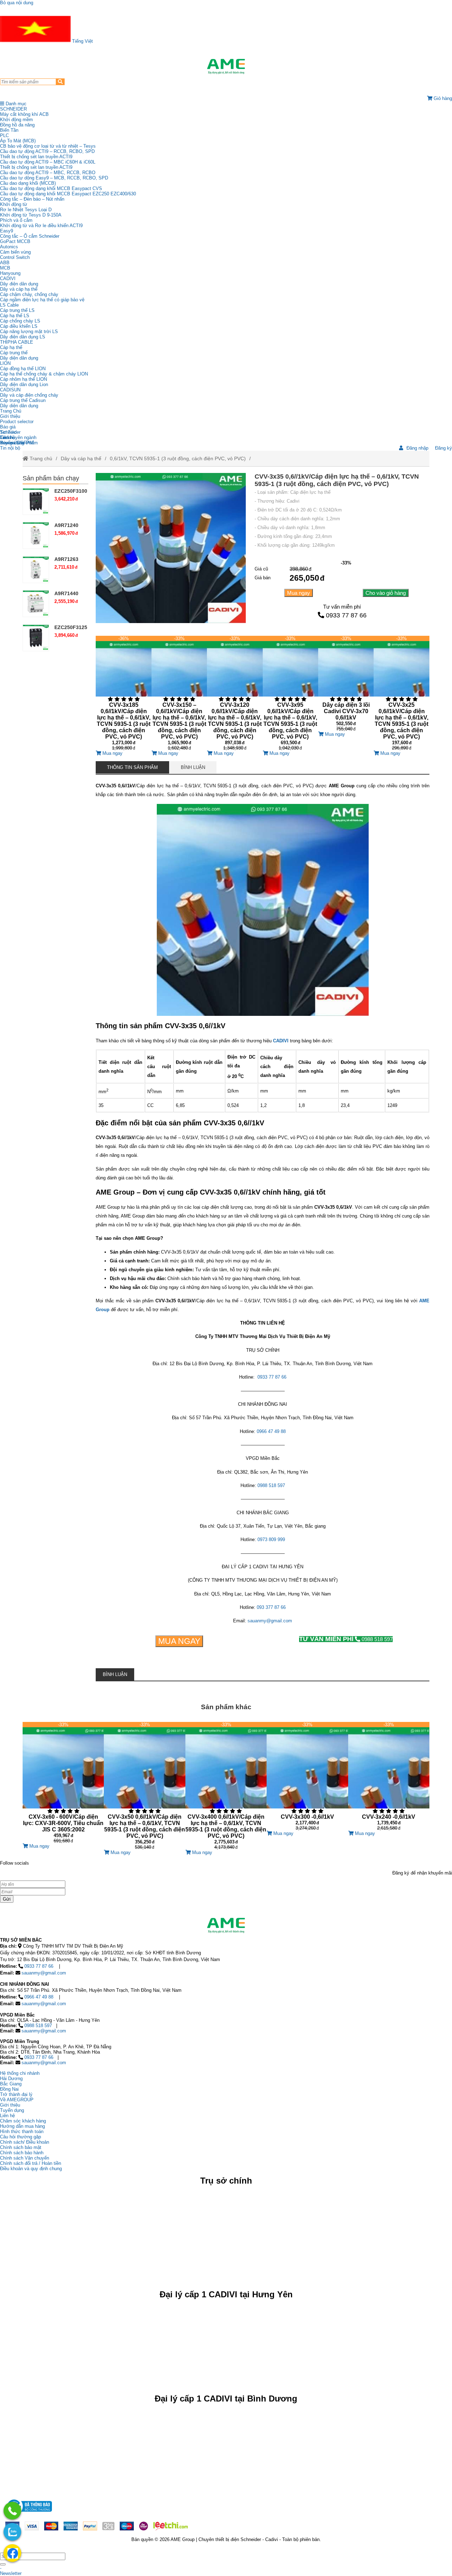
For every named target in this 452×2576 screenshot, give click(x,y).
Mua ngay (299, 593)
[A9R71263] (36, 570)
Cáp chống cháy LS (20, 321)
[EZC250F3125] (36, 638)
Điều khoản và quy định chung (31, 2169)
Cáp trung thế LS (17, 310)
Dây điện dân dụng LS (23, 337)
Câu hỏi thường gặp (20, 2137)
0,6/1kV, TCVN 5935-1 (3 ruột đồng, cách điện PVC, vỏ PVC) (178, 458)
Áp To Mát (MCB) (18, 141)
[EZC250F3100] (36, 501)
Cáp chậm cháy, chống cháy (29, 294)
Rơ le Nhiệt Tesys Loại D (26, 210)
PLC (4, 135)
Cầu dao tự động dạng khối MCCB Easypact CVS (51, 188)
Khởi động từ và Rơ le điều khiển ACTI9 (41, 226)
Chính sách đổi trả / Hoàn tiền (31, 2163)
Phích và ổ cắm (16, 220)
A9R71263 (66, 559)
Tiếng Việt (82, 41)
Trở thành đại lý (16, 2094)
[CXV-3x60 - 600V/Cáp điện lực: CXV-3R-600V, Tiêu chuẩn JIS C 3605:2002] (63, 1783)
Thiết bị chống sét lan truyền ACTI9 (36, 157)
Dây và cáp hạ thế (19, 289)
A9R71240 (66, 525)
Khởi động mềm (16, 120)
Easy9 (7, 231)
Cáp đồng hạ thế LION (23, 369)
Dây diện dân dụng (19, 358)
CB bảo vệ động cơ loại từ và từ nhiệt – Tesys (48, 146)
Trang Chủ (11, 411)
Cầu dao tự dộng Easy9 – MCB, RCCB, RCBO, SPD (54, 178)
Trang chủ (40, 458)
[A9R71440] (36, 604)
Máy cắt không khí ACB (24, 114)
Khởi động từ (14, 204)
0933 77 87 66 (346, 615)
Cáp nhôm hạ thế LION (23, 379)
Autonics (9, 247)
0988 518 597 (346, 1639)
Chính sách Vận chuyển (25, 2158)
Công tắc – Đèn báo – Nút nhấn (32, 199)
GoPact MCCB (15, 241)
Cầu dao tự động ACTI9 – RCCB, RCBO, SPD (47, 151)
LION (5, 363)
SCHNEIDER (13, 109)
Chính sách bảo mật (21, 2147)
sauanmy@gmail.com (44, 1973)
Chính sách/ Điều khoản (25, 2142)
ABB (5, 263)
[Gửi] (3, 2564)
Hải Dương (11, 2078)
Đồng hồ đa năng (17, 125)
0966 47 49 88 (39, 1997)
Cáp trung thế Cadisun (23, 400)
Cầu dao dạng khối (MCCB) (28, 183)
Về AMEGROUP (17, 2100)
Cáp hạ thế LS (15, 316)
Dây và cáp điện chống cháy (29, 395)
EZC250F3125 (71, 627)
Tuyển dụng (12, 443)
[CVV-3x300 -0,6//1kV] (307, 1776)
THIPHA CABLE (17, 342)
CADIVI (8, 279)
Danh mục (15, 104)
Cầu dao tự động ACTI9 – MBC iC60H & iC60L (48, 162)
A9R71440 (66, 593)
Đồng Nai (9, 2089)
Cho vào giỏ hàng (386, 593)
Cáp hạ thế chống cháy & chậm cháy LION (44, 374)
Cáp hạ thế (11, 347)
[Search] (60, 82)
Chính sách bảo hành (22, 2153)
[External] (29, 2514)
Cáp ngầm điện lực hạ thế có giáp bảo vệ (42, 300)
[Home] (226, 66)
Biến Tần (9, 130)
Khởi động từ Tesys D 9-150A (31, 215)
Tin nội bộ (10, 448)
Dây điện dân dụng (19, 284)
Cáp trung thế (14, 353)
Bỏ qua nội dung (17, 3)
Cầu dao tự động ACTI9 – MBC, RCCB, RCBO (48, 173)
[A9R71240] (36, 536)
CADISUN (10, 390)
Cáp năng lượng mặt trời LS (29, 331)
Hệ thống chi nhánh (20, 2073)
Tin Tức (8, 432)
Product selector (17, 422)
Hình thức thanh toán (22, 2131)
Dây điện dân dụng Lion (24, 384)
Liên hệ (7, 437)
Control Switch (15, 257)
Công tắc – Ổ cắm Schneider (30, 236)
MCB (5, 268)
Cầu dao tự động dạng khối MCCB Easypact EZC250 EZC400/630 (68, 194)
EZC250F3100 (71, 491)
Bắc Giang (11, 2084)
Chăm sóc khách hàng (23, 2121)
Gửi (7, 1899)
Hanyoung (10, 273)
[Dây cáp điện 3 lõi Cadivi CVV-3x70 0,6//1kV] (346, 684)
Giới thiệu (10, 416)
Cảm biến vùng (15, 252)
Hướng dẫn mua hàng (22, 2126)
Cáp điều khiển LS (19, 326)
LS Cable (9, 305)
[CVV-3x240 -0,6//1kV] (389, 1776)
